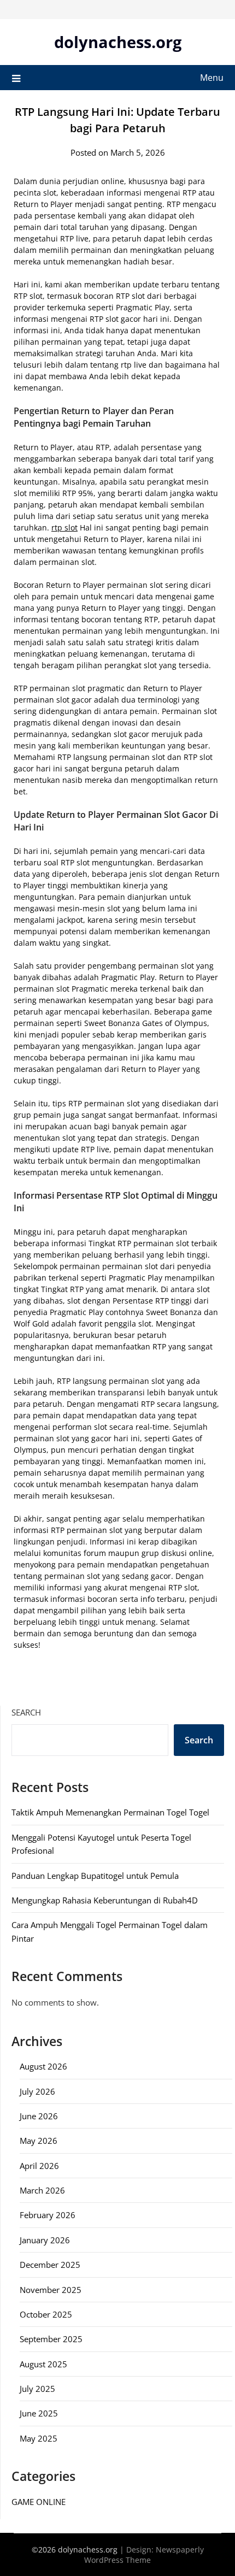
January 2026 (45, 2240)
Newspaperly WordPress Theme (144, 2555)
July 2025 (37, 2389)
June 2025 (39, 2413)
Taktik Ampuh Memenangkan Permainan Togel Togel (110, 1812)
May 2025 (39, 2438)
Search (26, 1712)
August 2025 (43, 2364)
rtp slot (64, 527)
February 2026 (48, 2215)
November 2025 (51, 2290)
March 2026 (42, 2190)
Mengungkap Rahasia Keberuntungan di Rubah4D (105, 1900)
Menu (212, 78)
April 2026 (39, 2166)
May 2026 (39, 2141)
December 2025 (50, 2265)
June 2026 (39, 2116)
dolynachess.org (118, 42)
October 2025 (46, 2314)
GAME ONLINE (39, 2502)
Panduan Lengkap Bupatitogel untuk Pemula (95, 1876)
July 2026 (37, 2091)
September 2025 (51, 2339)
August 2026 (43, 2066)
